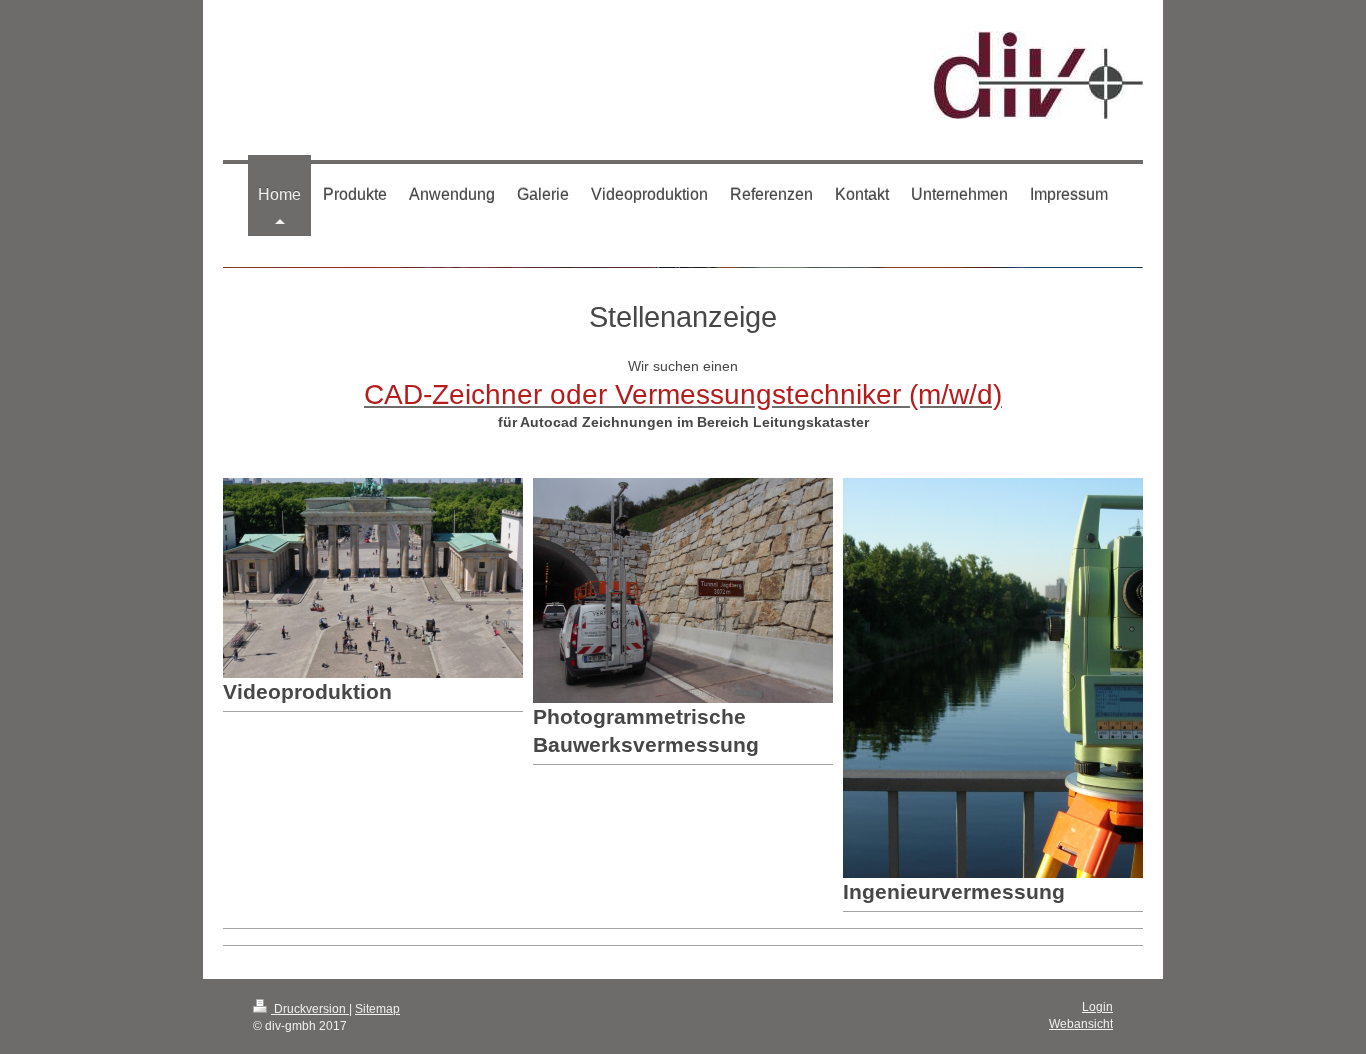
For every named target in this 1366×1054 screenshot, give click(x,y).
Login (1097, 1006)
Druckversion (310, 1008)
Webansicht (1081, 1023)
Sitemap (377, 1008)
